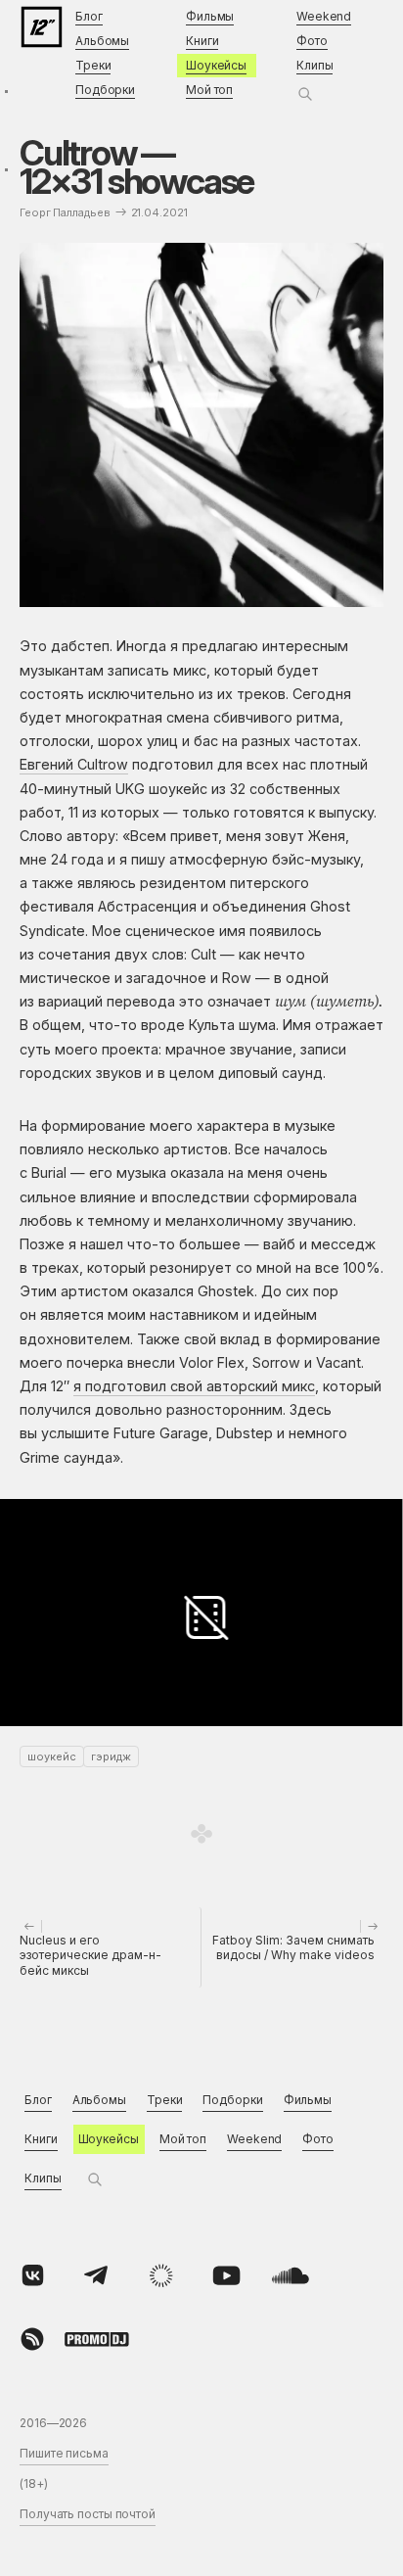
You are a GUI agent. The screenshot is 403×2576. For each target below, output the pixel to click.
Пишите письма (64, 2453)
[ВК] (32, 2275)
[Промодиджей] (97, 2339)
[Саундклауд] (291, 2275)
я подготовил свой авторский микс (194, 1386)
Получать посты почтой (88, 2514)
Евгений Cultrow (74, 764)
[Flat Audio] (161, 2275)
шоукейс (52, 1756)
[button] (305, 94)
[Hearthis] (32, 2339)
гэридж (111, 1756)
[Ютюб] (226, 2275)
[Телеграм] (97, 2275)
